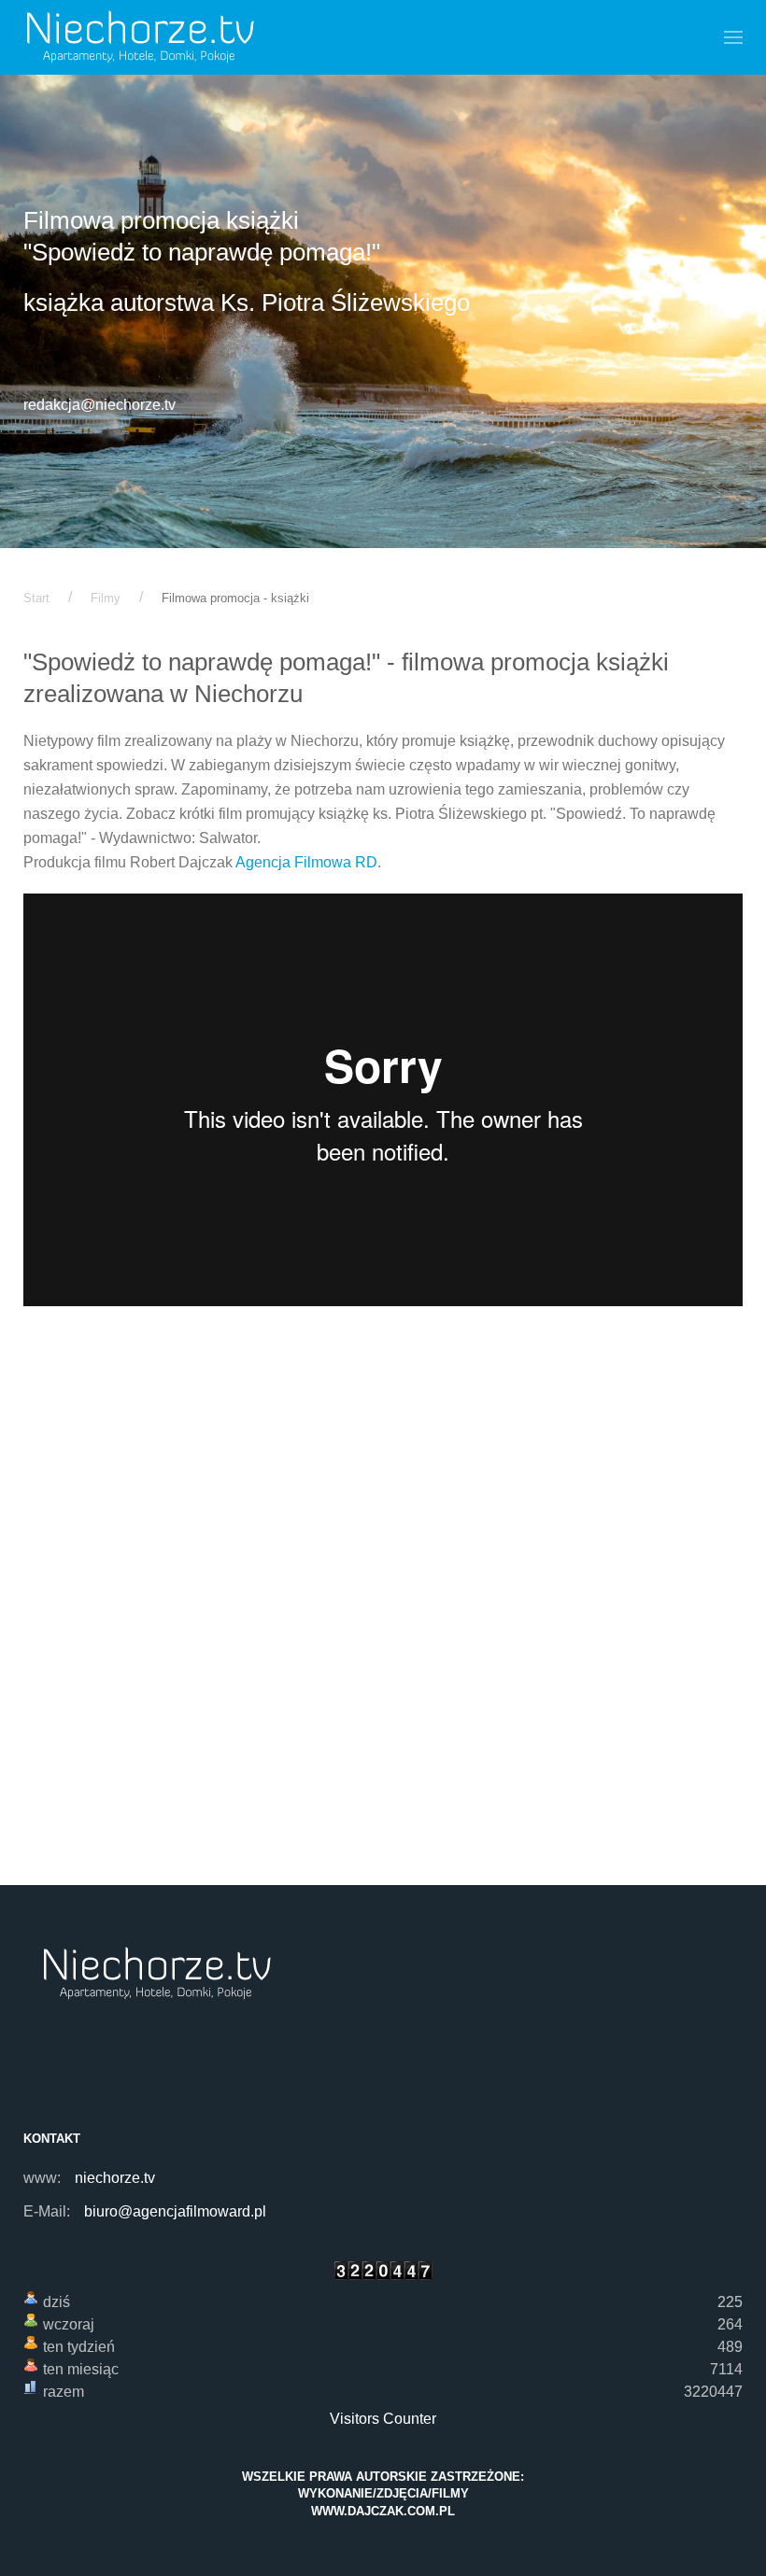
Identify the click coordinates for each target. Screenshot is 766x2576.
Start (36, 598)
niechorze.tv (115, 2178)
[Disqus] (383, 1614)
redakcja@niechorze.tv (99, 405)
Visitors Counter (383, 2419)
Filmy (106, 598)
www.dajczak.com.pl (383, 2511)
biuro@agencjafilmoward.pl (175, 2211)
